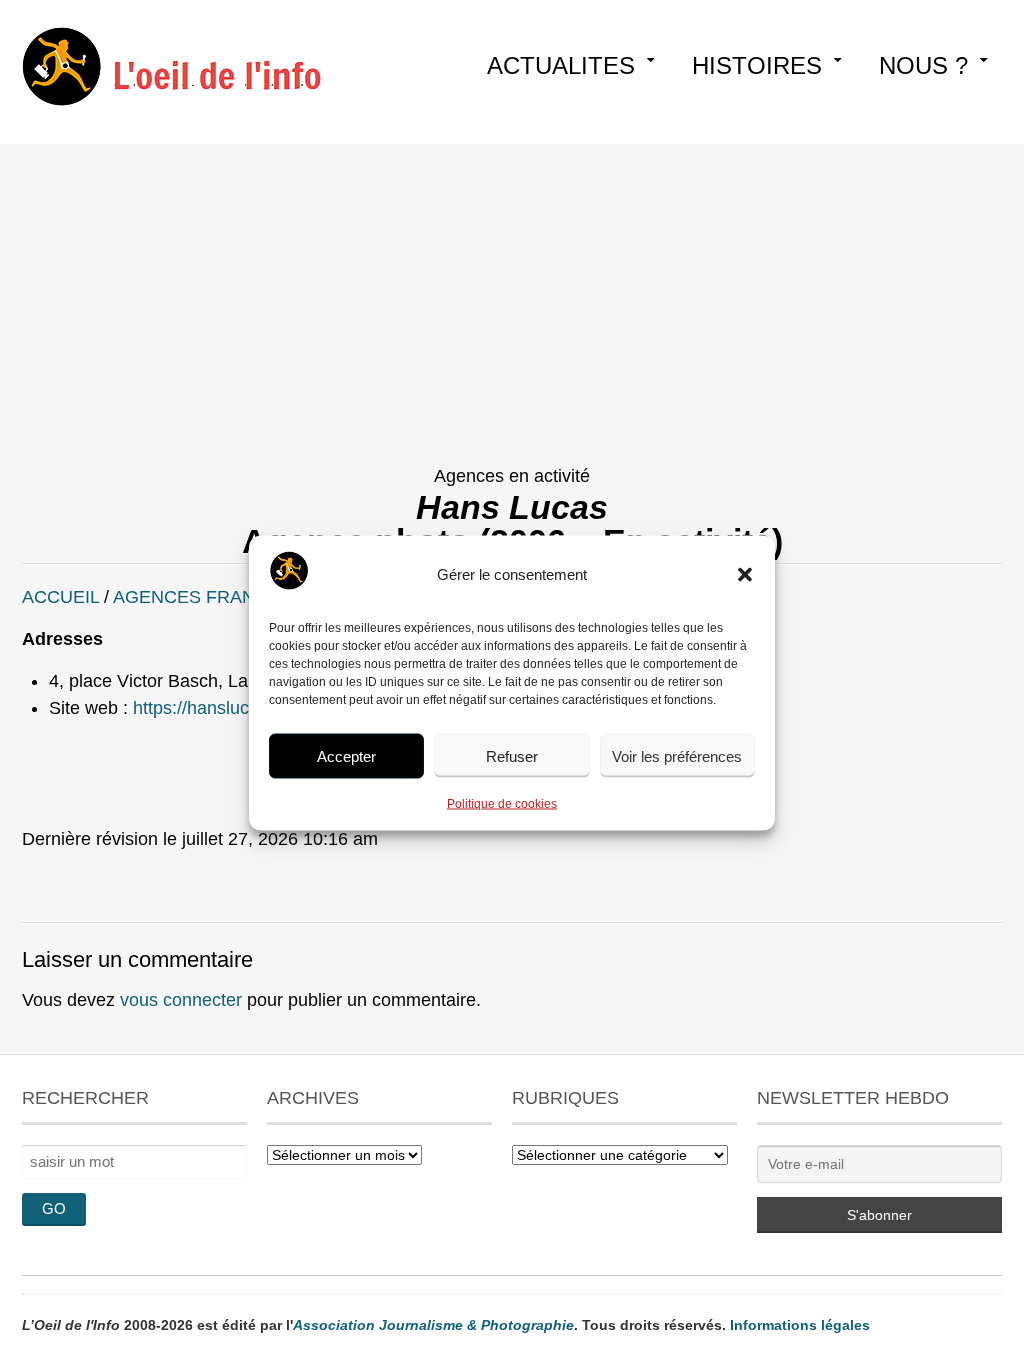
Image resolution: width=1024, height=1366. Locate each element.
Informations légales (800, 1325)
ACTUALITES (561, 65)
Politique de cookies (502, 804)
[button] (745, 575)
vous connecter (181, 1000)
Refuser (512, 755)
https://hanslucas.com (220, 708)
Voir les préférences (677, 755)
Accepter (346, 755)
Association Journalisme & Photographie (433, 1325)
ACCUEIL (60, 597)
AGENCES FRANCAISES (217, 597)
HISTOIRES (757, 65)
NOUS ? (923, 65)
